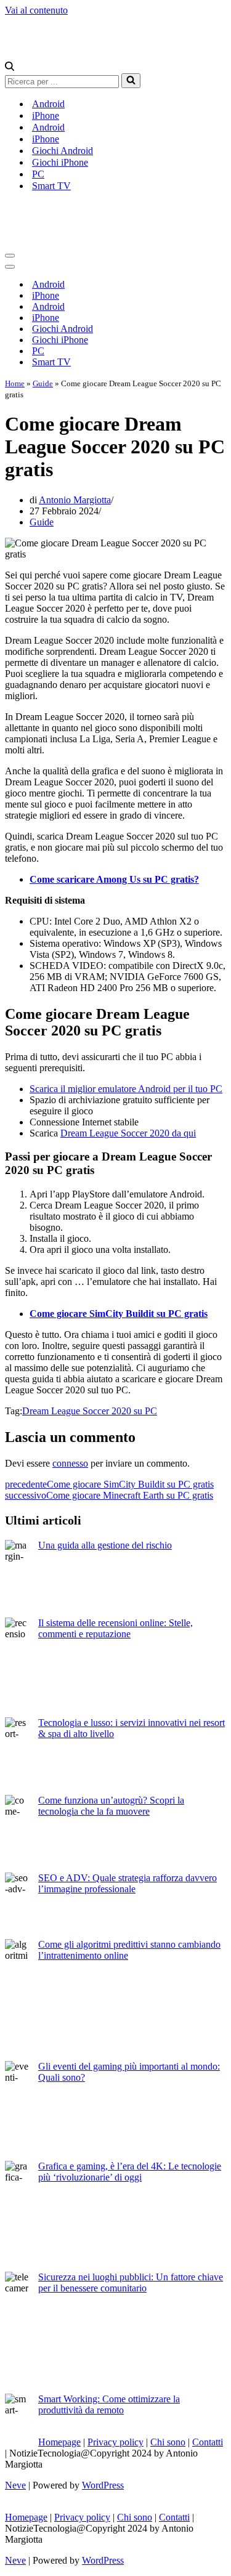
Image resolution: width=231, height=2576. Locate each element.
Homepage (59, 2442)
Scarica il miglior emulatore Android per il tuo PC (126, 1089)
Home (15, 383)
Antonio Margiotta (75, 500)
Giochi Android (63, 151)
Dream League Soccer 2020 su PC (90, 1411)
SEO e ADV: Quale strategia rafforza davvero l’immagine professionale (128, 1883)
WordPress (103, 2485)
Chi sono (168, 2442)
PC (38, 174)
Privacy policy (115, 2442)
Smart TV (51, 186)
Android (48, 104)
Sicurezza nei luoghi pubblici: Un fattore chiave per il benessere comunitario (131, 2282)
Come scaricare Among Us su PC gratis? (114, 879)
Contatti (208, 2442)
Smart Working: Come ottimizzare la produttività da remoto (109, 2404)
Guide (43, 383)
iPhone (46, 115)
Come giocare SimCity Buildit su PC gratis (119, 1314)
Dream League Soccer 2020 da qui (128, 1133)
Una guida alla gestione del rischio (105, 1545)
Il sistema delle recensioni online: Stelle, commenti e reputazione (115, 1628)
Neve (15, 2485)
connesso (70, 1463)
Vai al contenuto (36, 10)
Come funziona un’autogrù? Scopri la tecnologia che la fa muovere (111, 1806)
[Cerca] (10, 67)
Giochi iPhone (60, 162)
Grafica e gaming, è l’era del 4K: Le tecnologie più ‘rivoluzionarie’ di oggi (130, 2172)
